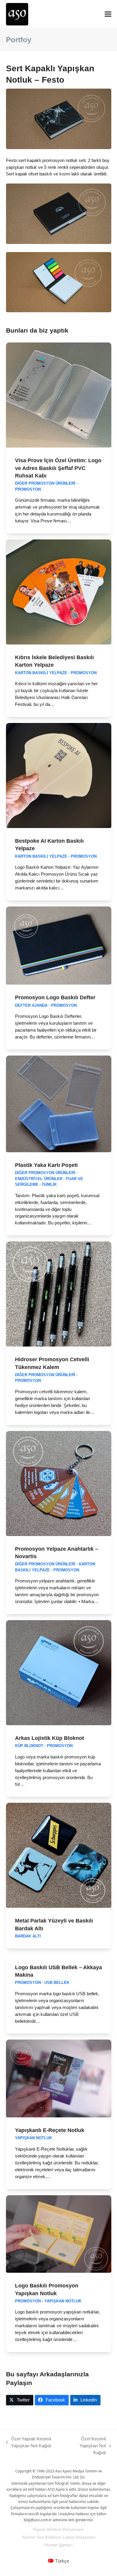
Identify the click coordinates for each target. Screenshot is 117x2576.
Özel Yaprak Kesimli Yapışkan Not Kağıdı (29, 2443)
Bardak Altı (28, 1936)
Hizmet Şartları (58, 2545)
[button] (108, 14)
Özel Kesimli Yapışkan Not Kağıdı (86, 2446)
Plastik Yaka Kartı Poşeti (46, 1165)
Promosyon (28, 489)
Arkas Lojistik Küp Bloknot (49, 1738)
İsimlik (49, 1185)
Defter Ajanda (31, 1006)
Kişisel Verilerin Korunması (58, 2529)
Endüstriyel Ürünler (39, 1179)
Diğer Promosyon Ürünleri (45, 483)
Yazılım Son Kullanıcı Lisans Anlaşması (59, 2537)
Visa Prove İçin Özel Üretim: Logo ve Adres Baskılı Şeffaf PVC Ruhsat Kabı (58, 468)
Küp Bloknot (29, 1746)
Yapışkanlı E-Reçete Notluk (50, 2130)
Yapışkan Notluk (33, 2138)
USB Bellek (57, 1983)
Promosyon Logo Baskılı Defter (55, 997)
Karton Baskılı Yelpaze (41, 673)
